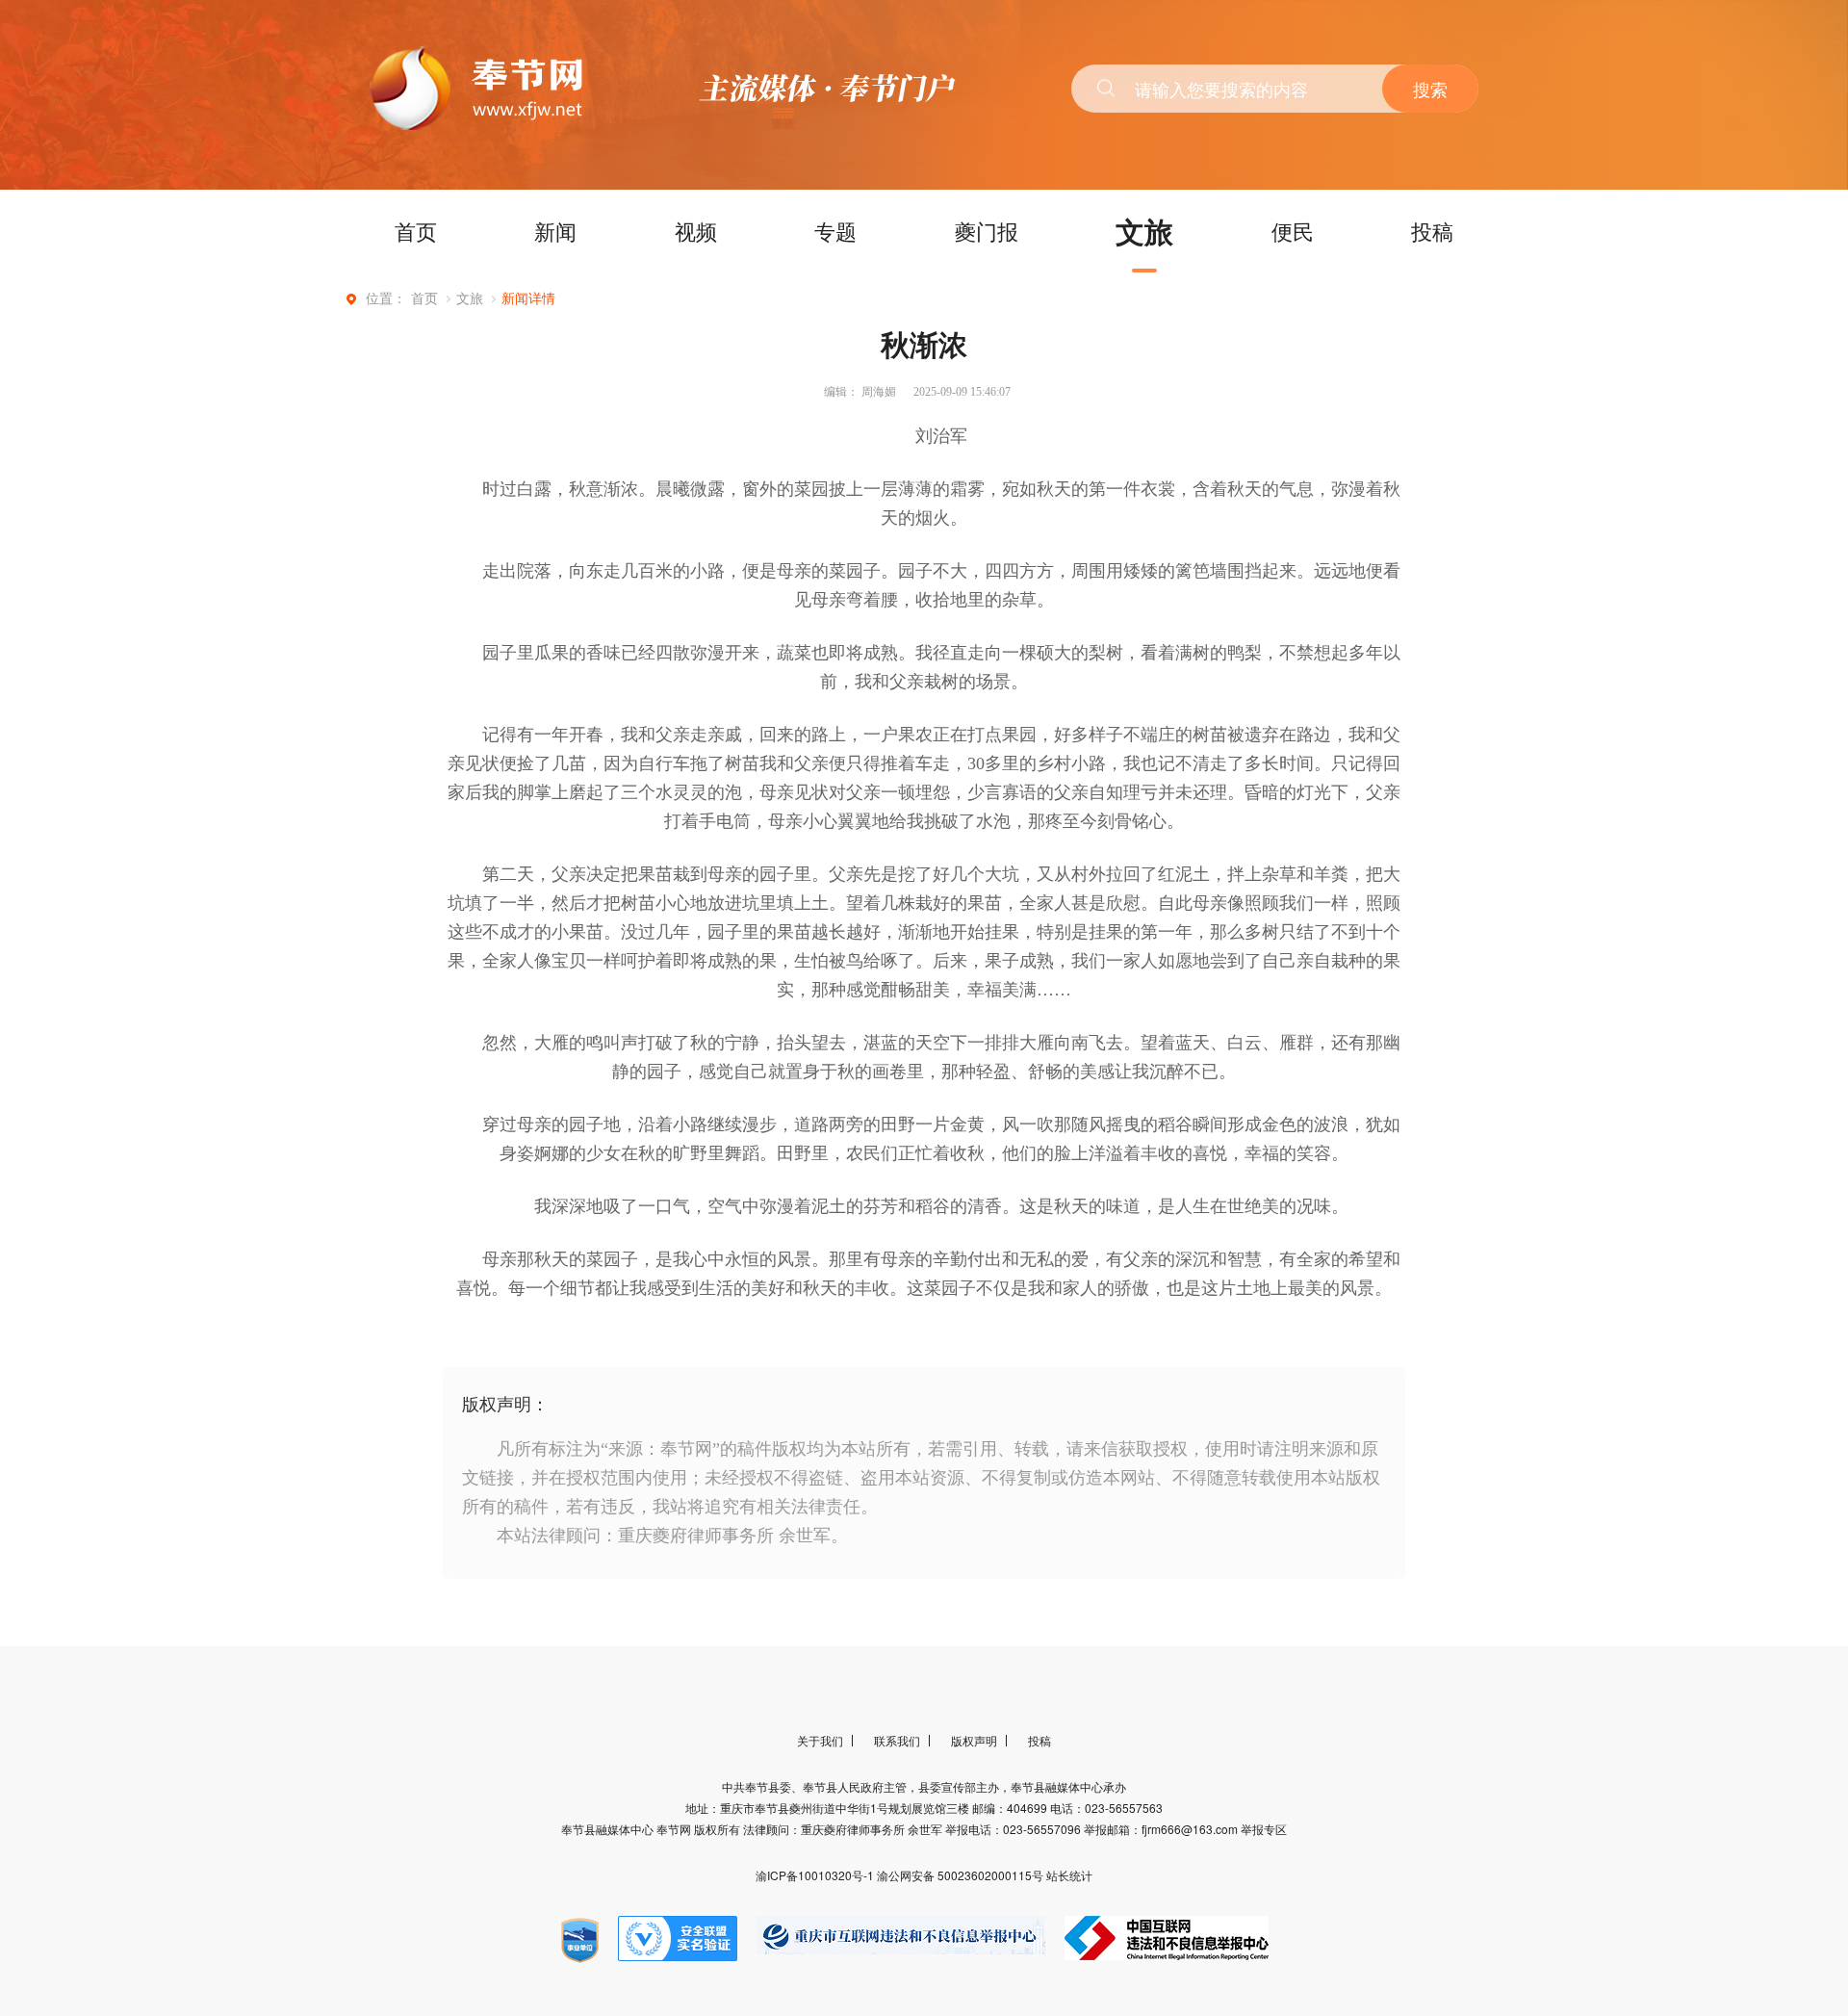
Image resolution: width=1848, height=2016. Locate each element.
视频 (696, 231)
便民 (1293, 231)
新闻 (555, 231)
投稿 (1432, 231)
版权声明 (974, 1740)
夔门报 (987, 231)
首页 (416, 231)
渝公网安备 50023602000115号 (962, 1875)
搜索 (1430, 89)
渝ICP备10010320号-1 (816, 1875)
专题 (835, 231)
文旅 (1144, 231)
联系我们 (897, 1740)
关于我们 (820, 1740)
